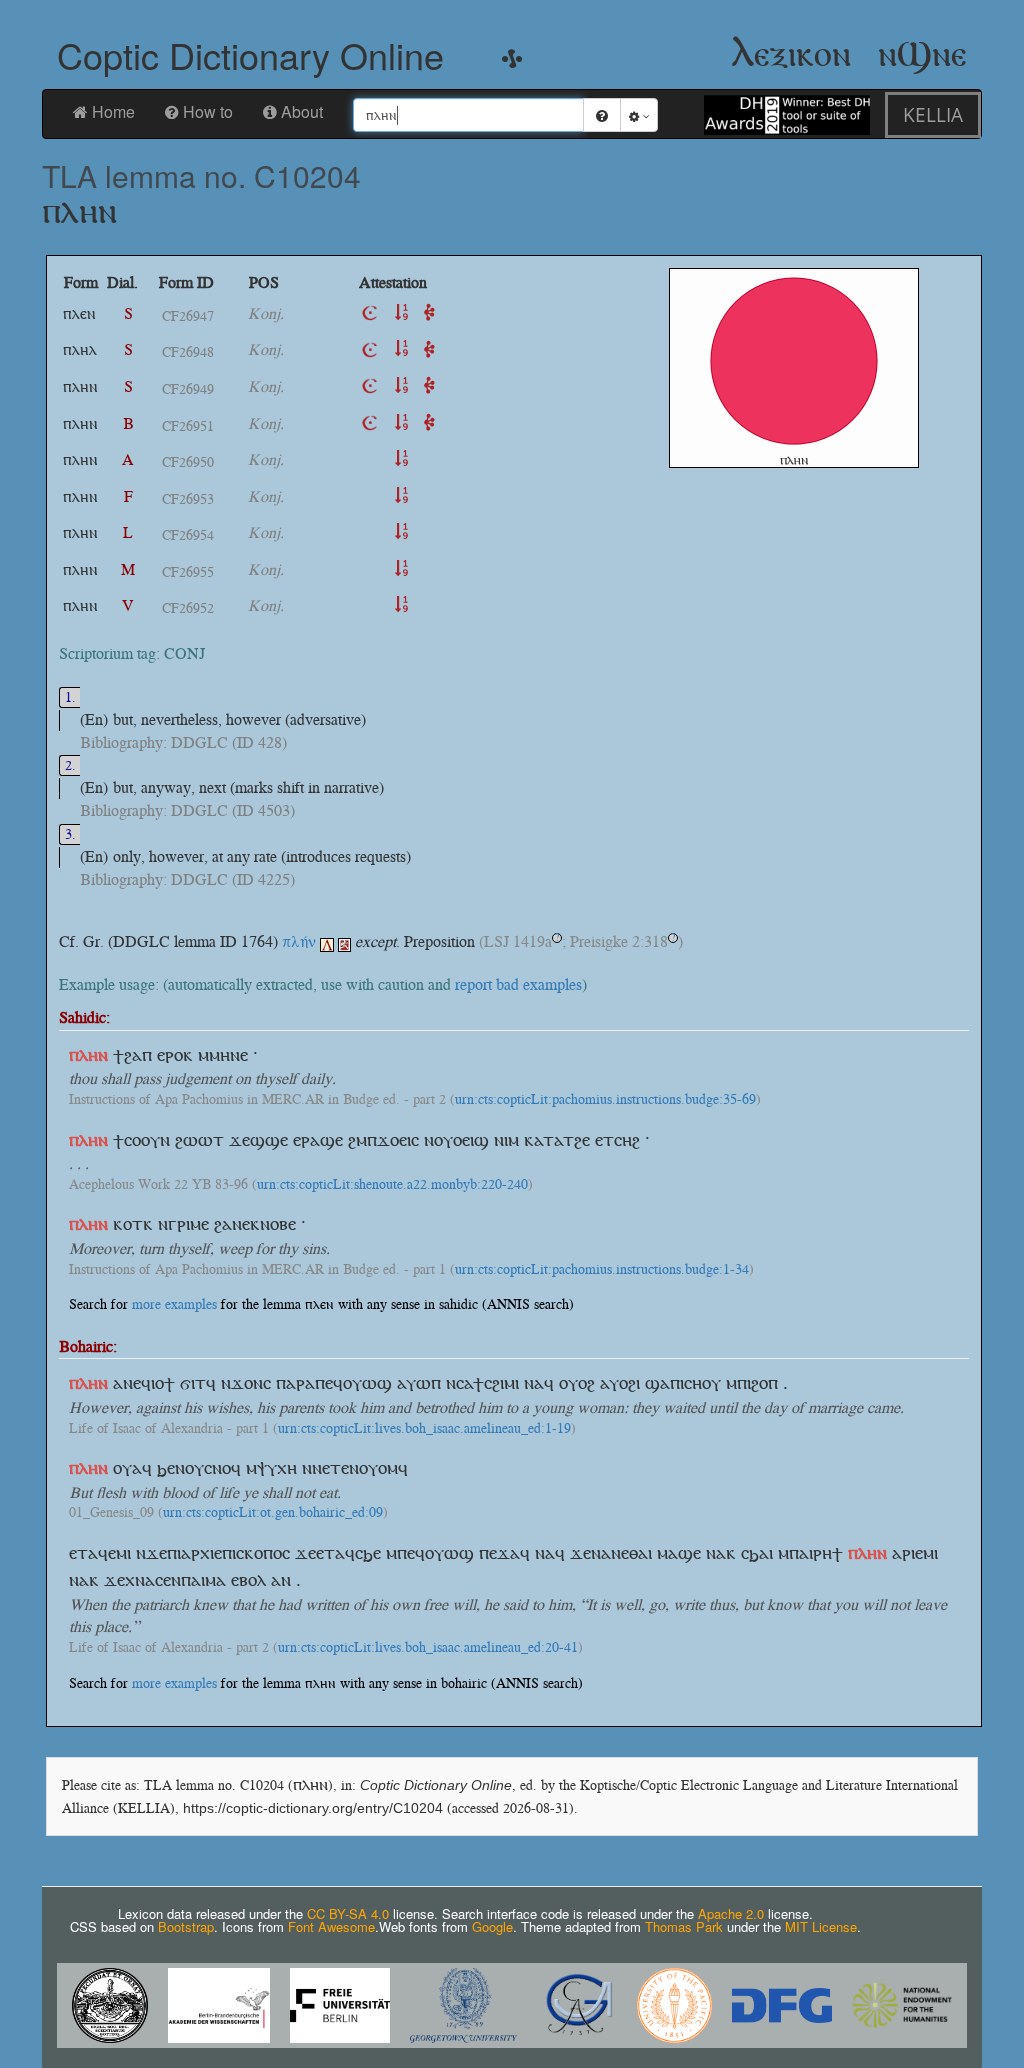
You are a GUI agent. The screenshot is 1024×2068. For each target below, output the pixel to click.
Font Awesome (331, 1926)
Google (492, 1926)
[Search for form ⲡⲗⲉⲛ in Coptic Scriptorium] (370, 313)
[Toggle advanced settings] (639, 115)
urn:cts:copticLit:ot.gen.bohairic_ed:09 (273, 1513)
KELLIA (933, 114)
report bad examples (518, 984)
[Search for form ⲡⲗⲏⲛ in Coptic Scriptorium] (370, 386)
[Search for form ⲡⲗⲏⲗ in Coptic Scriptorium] (370, 349)
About (302, 111)
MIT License (821, 1926)
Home (113, 111)
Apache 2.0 (731, 1913)
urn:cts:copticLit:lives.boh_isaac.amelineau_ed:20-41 (428, 1648)
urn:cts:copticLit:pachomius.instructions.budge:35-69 (605, 1100)
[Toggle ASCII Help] (602, 115)
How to (208, 111)
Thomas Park (684, 1926)
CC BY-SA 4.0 (348, 1913)
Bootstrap (186, 1926)
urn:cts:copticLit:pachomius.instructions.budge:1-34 (602, 1270)
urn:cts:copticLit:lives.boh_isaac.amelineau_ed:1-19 (424, 1429)
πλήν (299, 941)
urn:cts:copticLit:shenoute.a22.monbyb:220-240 (392, 1185)
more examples (174, 1304)
